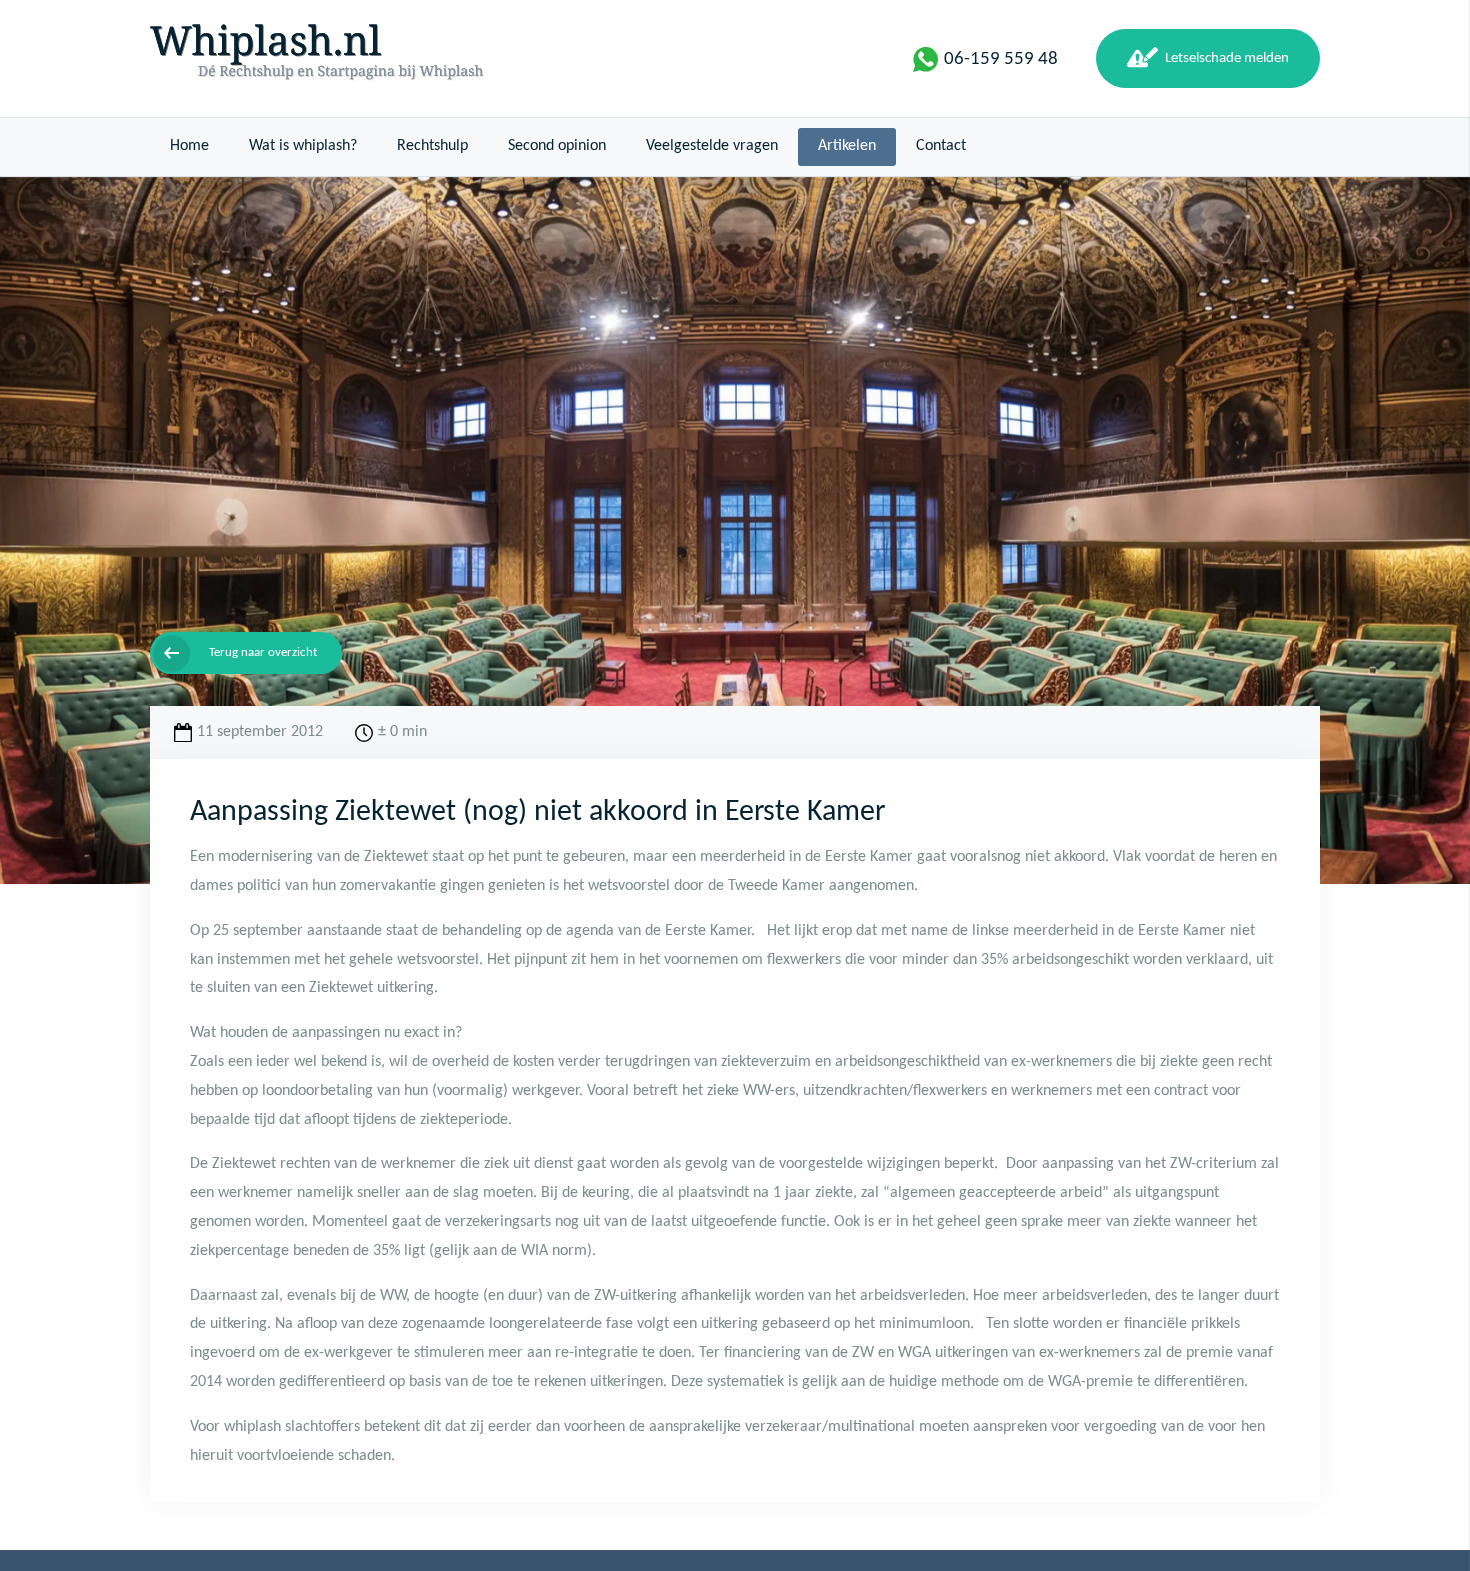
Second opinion (557, 146)
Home (189, 146)
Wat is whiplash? (303, 146)
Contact (941, 146)
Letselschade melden (1227, 58)
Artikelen (847, 146)
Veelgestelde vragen (712, 146)
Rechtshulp (432, 146)
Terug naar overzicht (263, 652)
